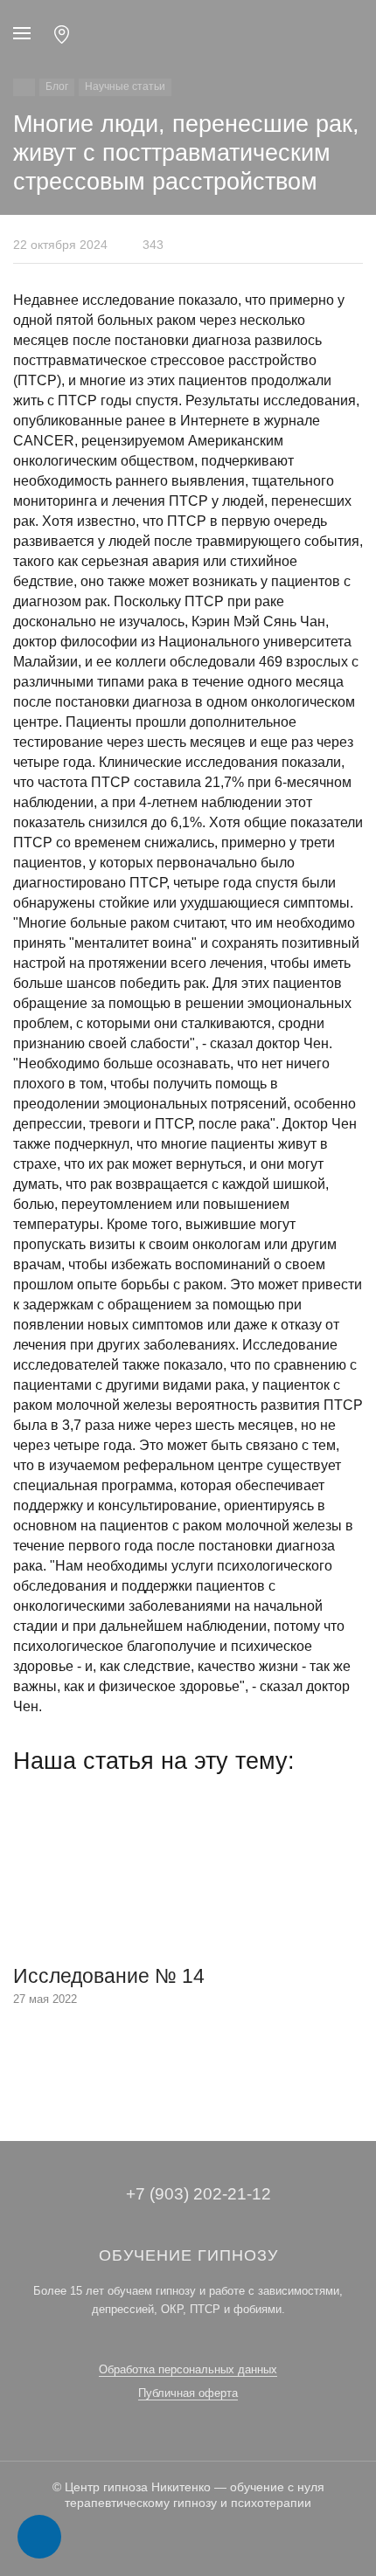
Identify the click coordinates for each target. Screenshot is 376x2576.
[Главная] (24, 87)
